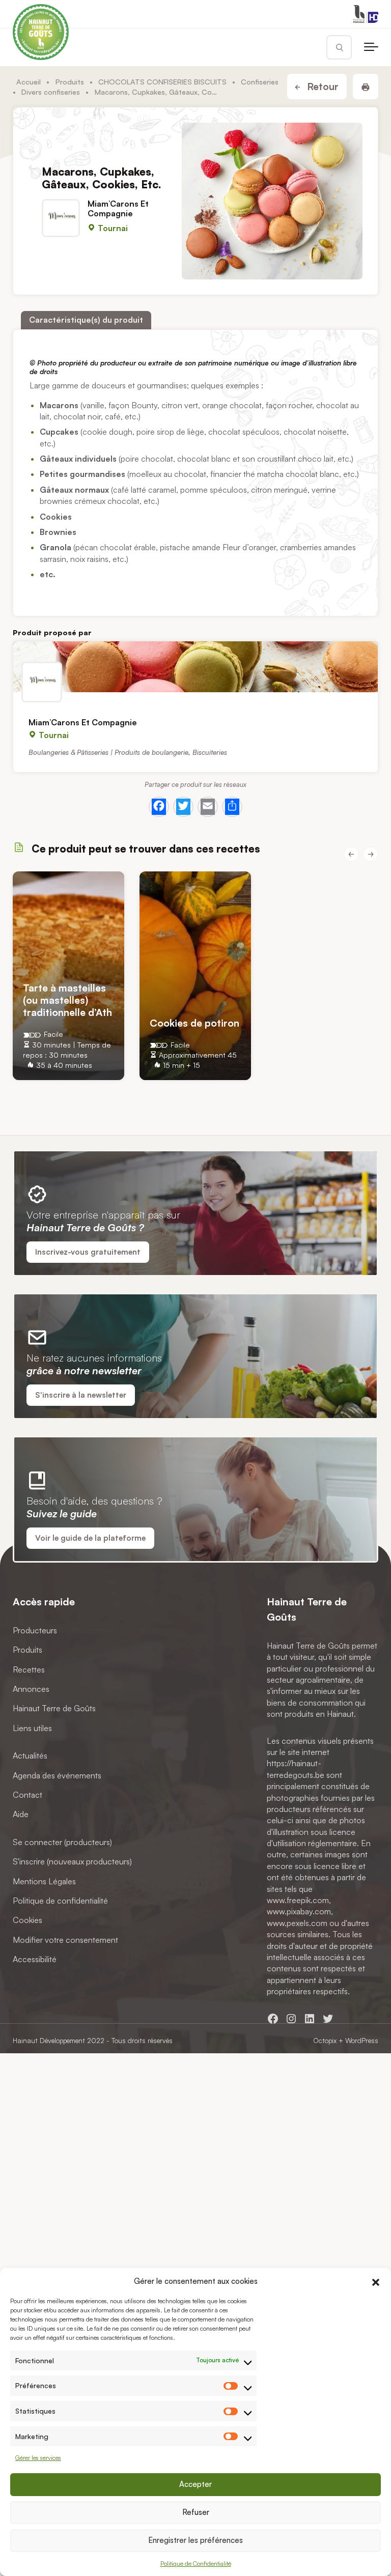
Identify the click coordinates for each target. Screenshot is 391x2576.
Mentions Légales (44, 1881)
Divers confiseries (51, 92)
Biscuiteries (210, 752)
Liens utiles (32, 1728)
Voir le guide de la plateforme (90, 1538)
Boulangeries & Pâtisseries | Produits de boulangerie (108, 752)
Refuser (196, 2512)
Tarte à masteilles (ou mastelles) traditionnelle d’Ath (67, 1000)
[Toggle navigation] (371, 47)
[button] (376, 2281)
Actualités (30, 1756)
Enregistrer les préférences (195, 2540)
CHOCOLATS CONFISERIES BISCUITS (162, 81)
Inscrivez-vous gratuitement (88, 1252)
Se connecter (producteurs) (62, 1842)
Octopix (325, 2040)
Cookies (27, 1920)
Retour (322, 87)
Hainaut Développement (49, 2040)
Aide (21, 1814)
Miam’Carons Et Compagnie (118, 208)
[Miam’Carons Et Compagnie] (195, 667)
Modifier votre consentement (65, 1940)
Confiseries (260, 81)
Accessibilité (35, 1959)
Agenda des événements (57, 1775)
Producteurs (35, 1630)
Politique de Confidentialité (196, 2564)
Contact (27, 1795)
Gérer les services (38, 2458)
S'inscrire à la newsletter (81, 1395)
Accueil (29, 81)
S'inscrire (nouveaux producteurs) (72, 1861)
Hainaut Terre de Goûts (54, 1708)
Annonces (31, 1689)
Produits (70, 81)
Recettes (29, 1669)
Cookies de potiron (194, 1022)
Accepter (195, 2484)
